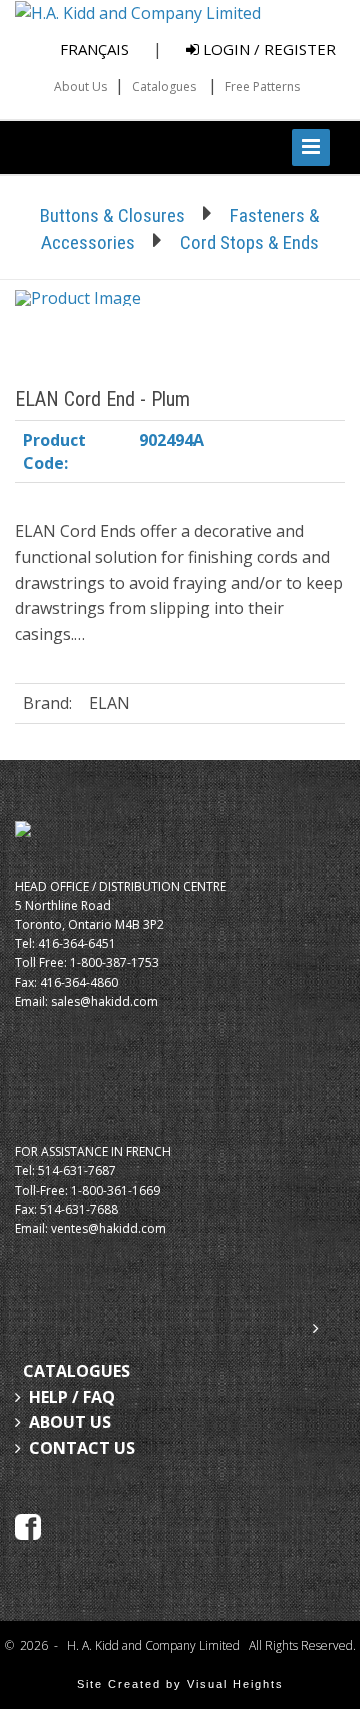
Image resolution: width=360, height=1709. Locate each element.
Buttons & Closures (112, 215)
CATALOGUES (76, 1371)
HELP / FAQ (72, 1397)
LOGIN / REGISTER (267, 49)
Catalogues (164, 86)
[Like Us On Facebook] (28, 1525)
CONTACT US (82, 1448)
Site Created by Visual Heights (180, 1684)
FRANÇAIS (94, 49)
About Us (80, 86)
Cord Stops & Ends (249, 242)
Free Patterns (262, 86)
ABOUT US (70, 1422)
